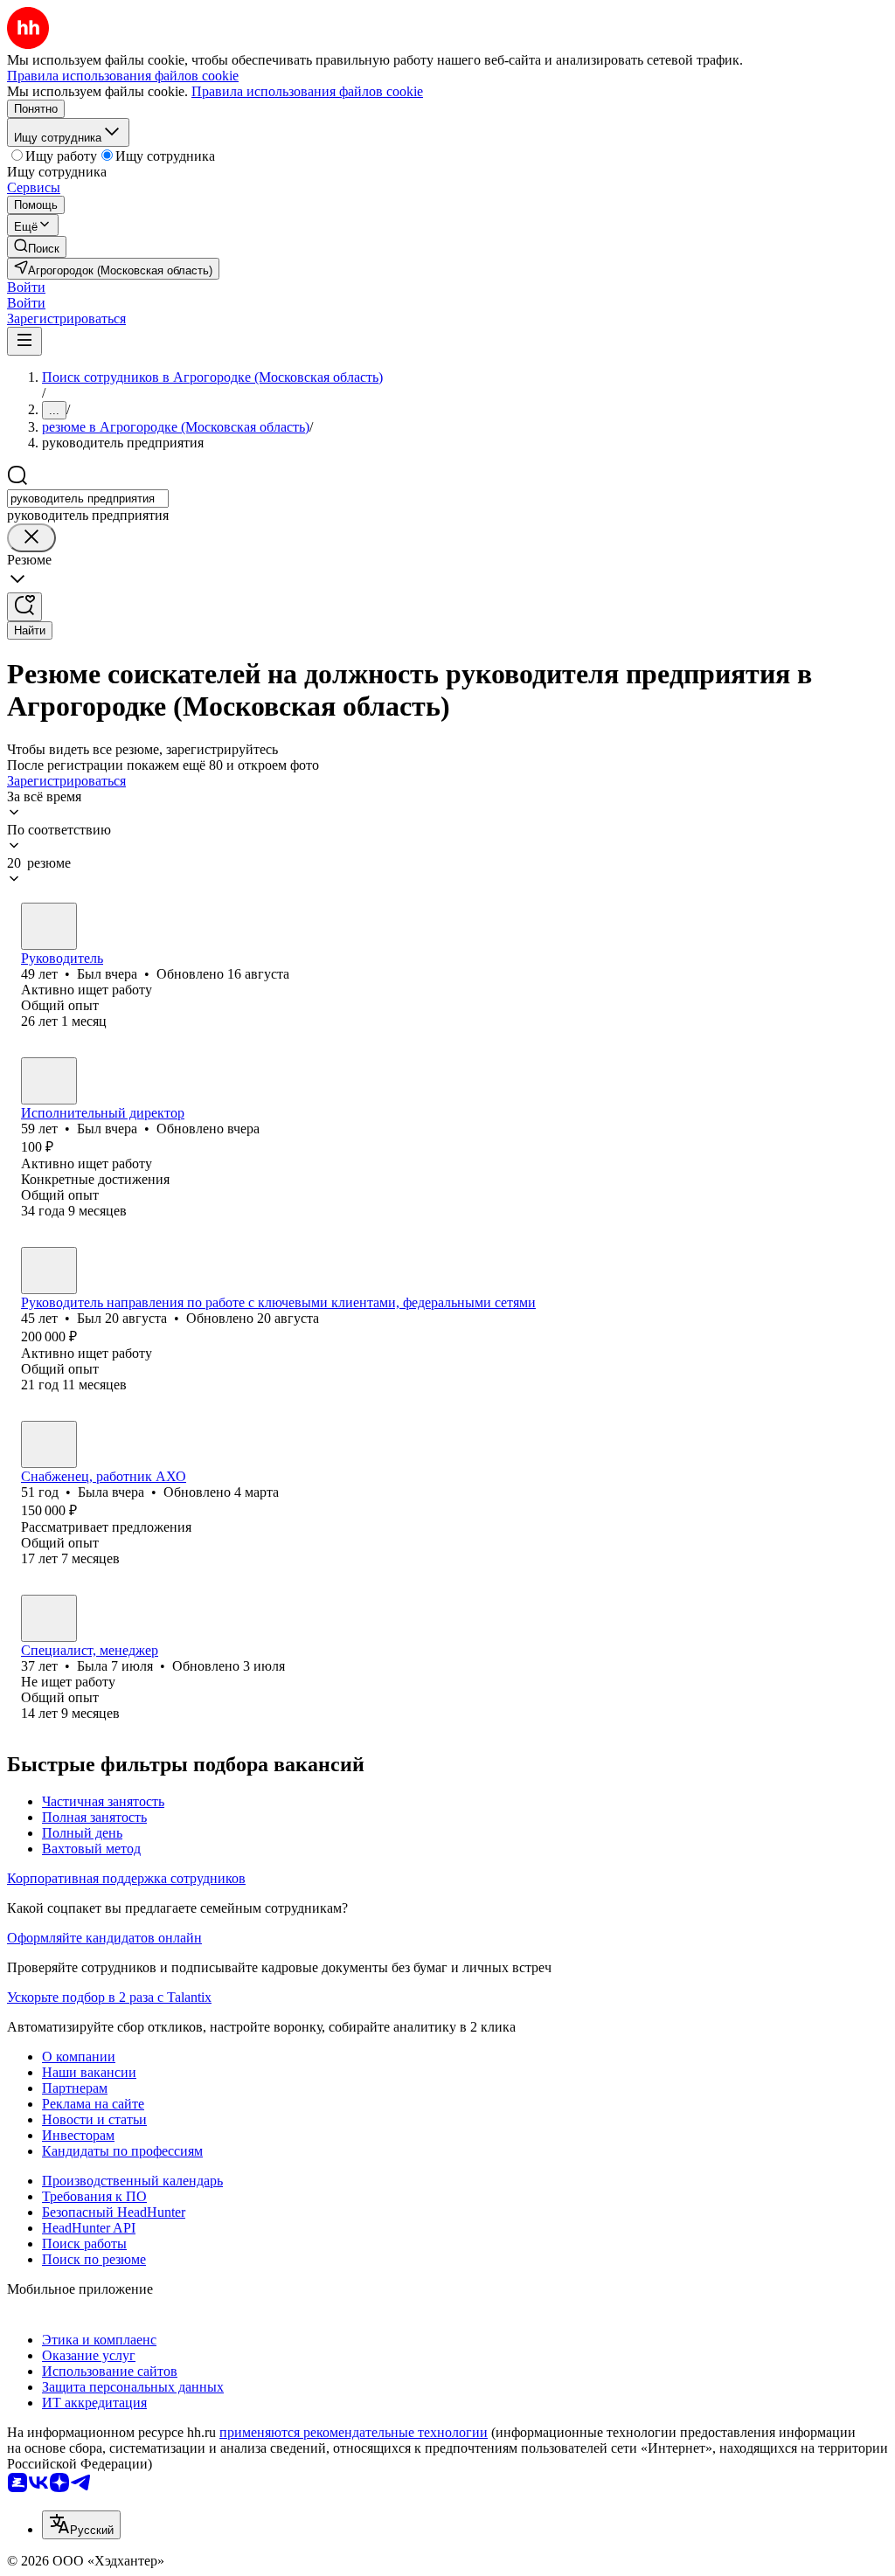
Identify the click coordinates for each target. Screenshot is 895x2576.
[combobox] (88, 499)
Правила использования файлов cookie (307, 91)
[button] (26, 287)
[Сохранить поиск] (24, 607)
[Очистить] (31, 538)
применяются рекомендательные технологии (354, 2432)
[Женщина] (49, 1444)
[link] (37, 247)
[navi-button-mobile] (24, 341)
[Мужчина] (49, 926)
